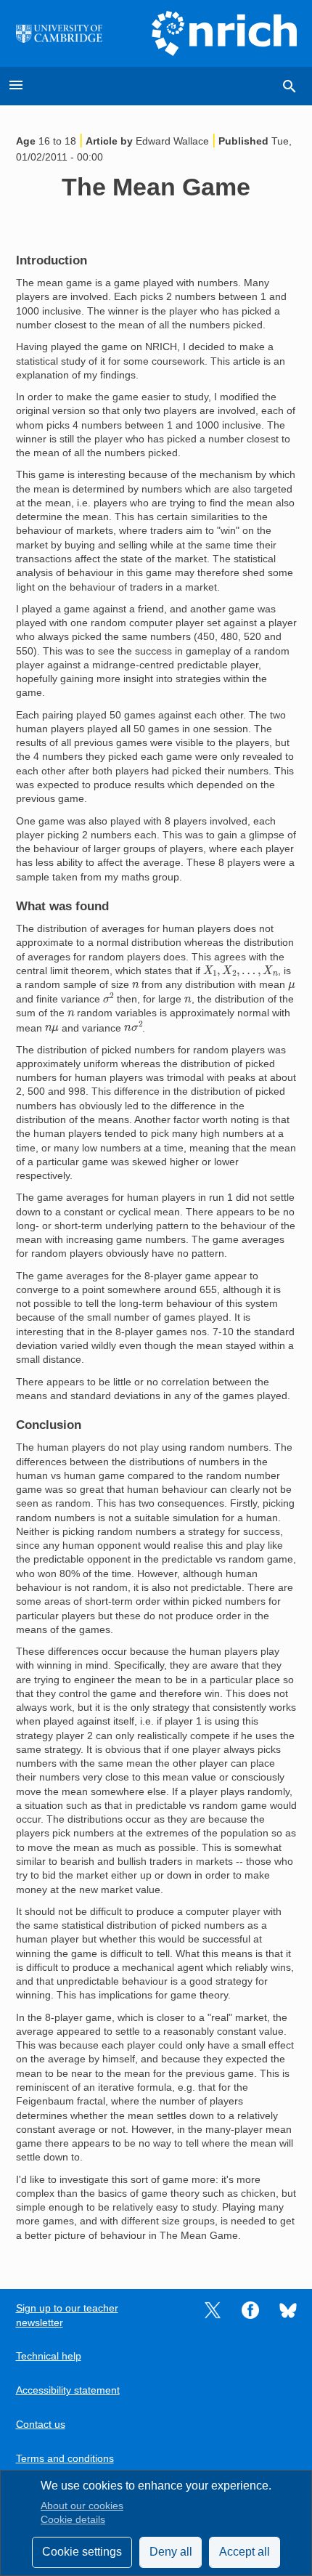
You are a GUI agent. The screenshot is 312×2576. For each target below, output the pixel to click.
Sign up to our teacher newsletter (67, 2315)
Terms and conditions (65, 2459)
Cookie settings (82, 2552)
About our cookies (82, 2506)
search (290, 86)
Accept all (245, 2552)
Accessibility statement (68, 2390)
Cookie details (73, 2520)
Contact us (41, 2425)
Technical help (49, 2356)
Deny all (171, 2552)
